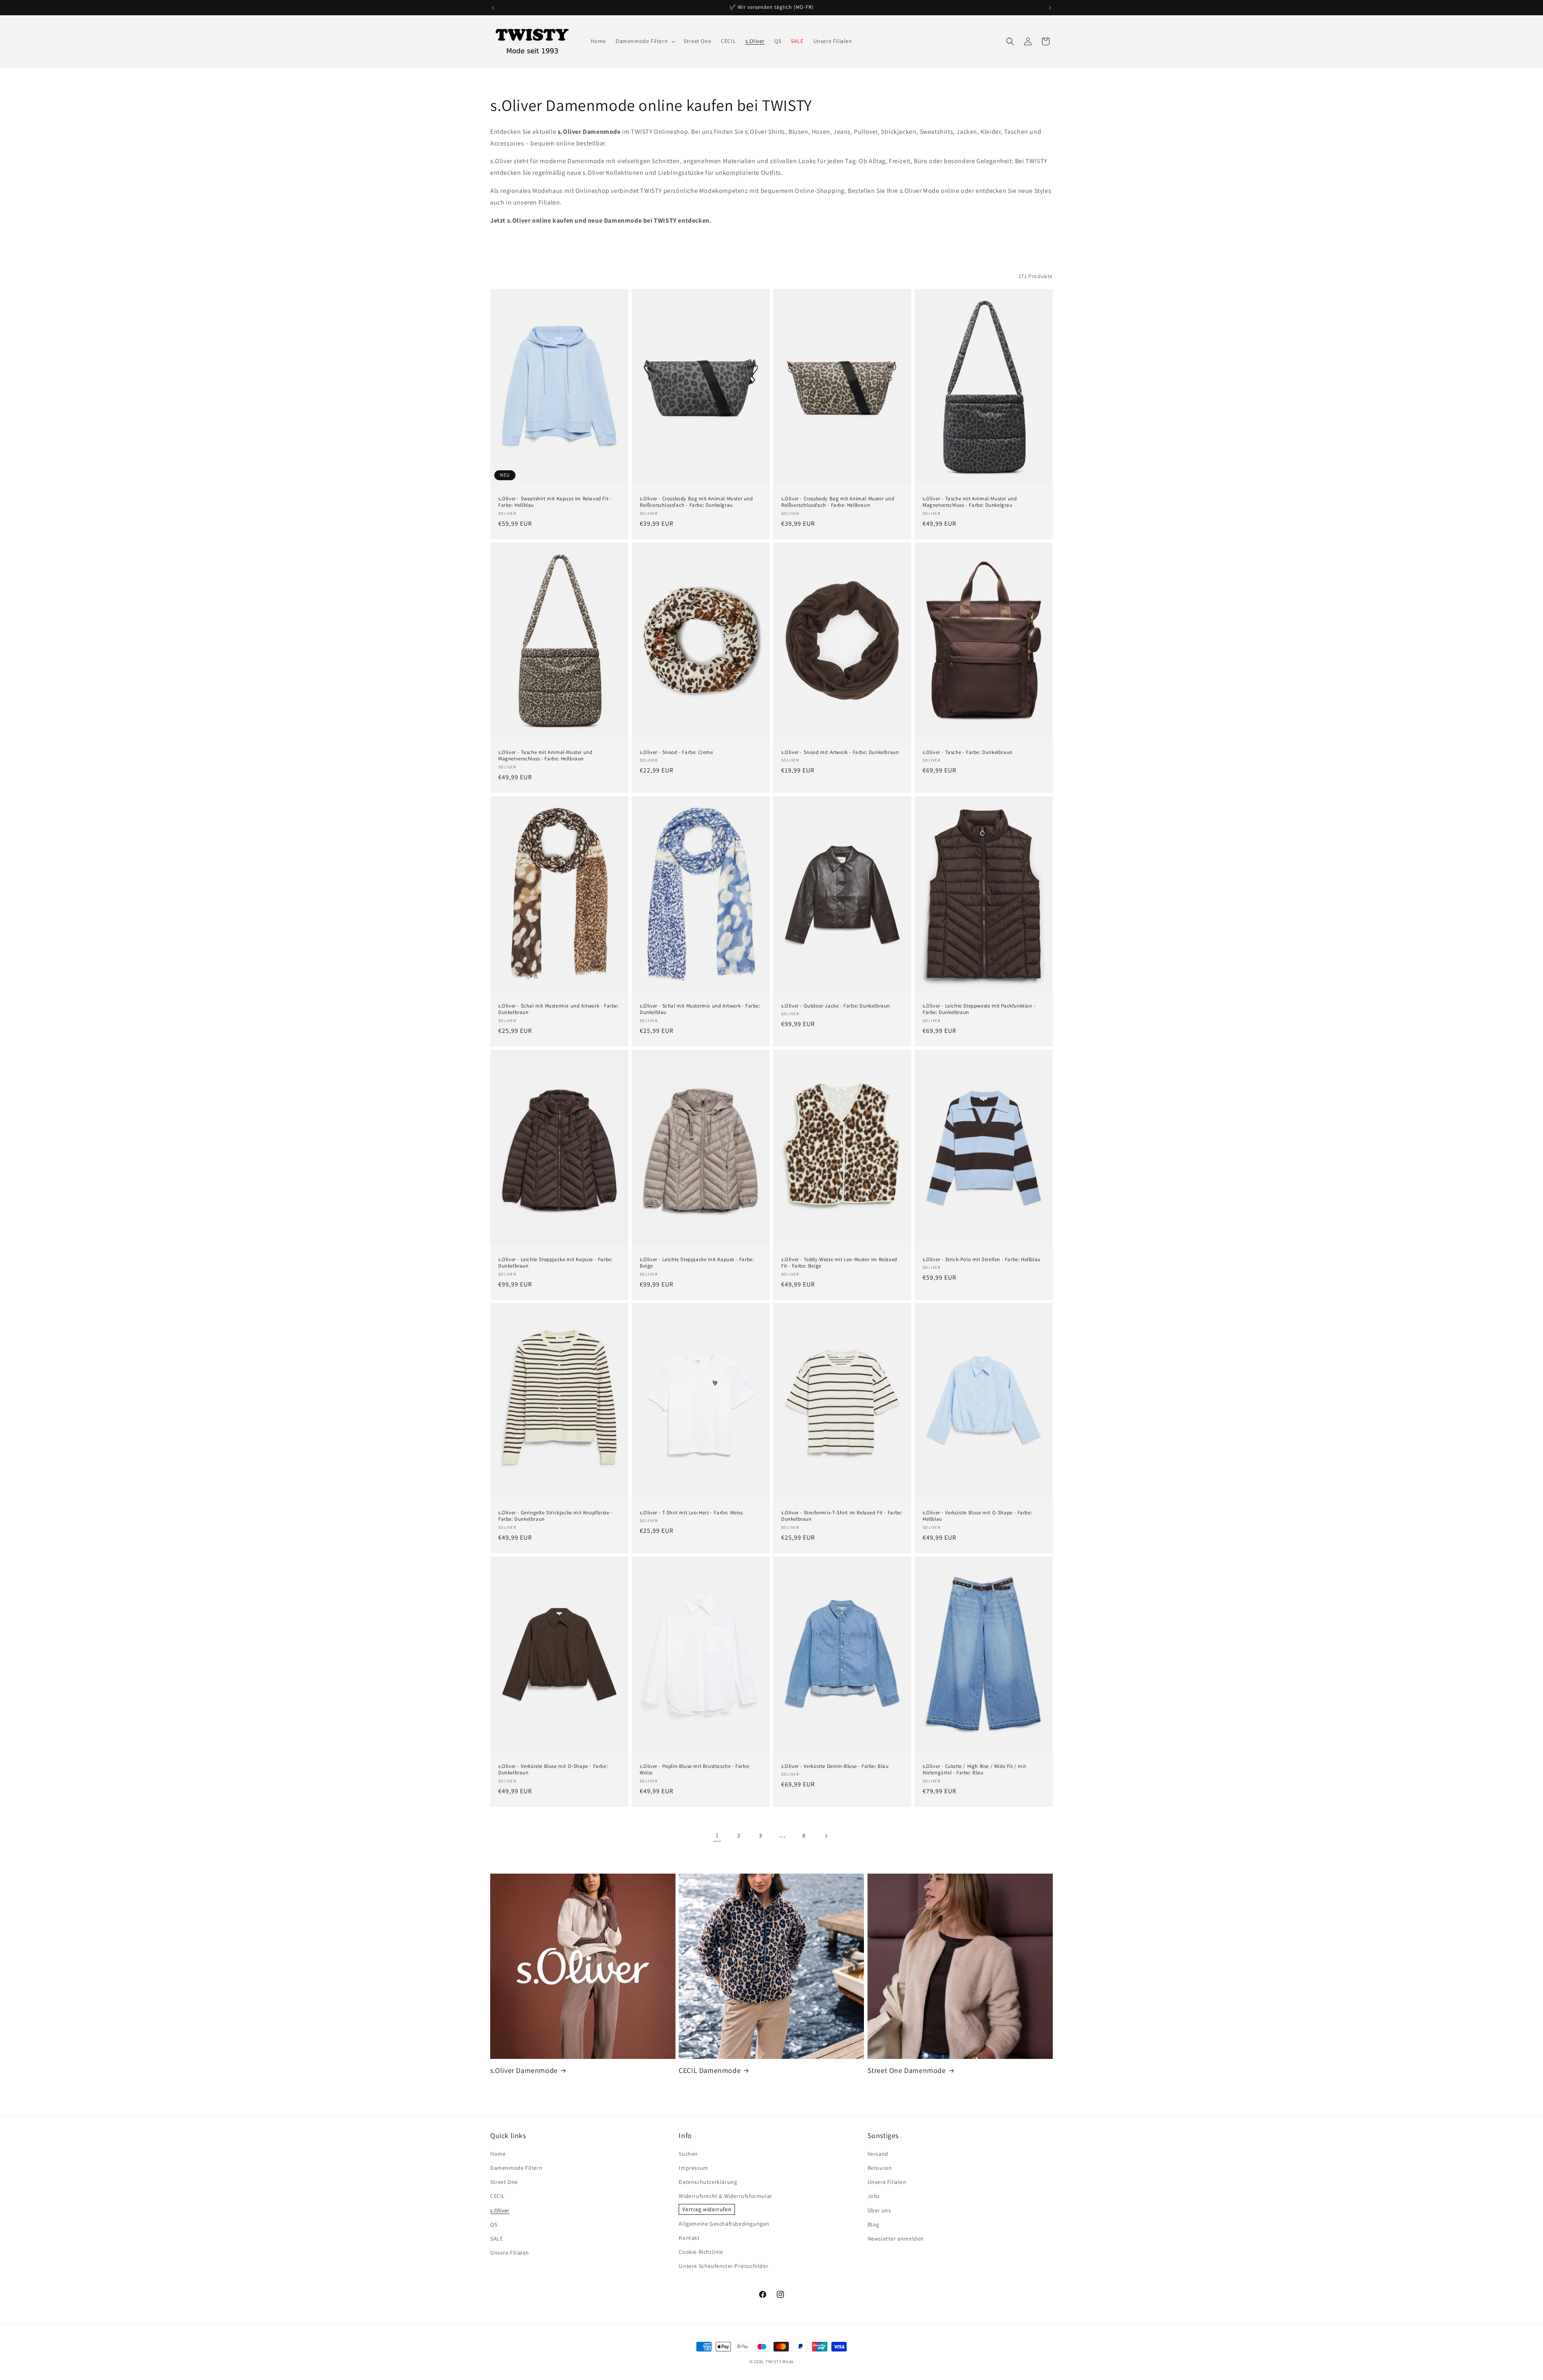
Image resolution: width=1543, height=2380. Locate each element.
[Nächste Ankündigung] (1050, 8)
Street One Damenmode (907, 2070)
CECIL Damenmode (710, 2070)
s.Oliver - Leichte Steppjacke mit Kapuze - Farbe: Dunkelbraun (555, 1263)
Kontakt (689, 2238)
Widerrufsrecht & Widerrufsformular (725, 2196)
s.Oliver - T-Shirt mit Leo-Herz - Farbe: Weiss (691, 1513)
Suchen (688, 2154)
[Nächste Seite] (826, 1836)
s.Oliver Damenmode (524, 2070)
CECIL (498, 2196)
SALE (496, 2239)
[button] (645, 41)
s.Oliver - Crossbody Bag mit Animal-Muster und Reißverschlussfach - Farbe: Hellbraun (838, 502)
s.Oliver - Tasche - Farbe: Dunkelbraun (968, 752)
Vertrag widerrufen (707, 2209)
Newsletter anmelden (896, 2239)
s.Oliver (500, 2210)
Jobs (874, 2196)
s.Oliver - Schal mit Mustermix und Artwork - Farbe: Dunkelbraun (559, 1009)
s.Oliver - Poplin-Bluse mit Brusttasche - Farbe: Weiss (695, 1770)
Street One (504, 2182)
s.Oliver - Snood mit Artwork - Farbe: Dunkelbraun (840, 752)
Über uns (879, 2210)
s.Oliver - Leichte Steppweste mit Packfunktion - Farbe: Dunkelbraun (979, 1009)
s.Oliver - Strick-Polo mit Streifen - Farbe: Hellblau (982, 1259)
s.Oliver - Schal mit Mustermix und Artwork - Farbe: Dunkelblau (700, 1009)
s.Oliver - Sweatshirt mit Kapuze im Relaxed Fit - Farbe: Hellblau (555, 502)
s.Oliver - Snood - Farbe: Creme (676, 752)
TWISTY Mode (780, 2362)
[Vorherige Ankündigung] (493, 8)
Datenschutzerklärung (708, 2182)
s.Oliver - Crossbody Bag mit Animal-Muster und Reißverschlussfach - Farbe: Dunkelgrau (696, 502)
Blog (873, 2224)
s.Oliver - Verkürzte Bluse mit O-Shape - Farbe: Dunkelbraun (553, 1770)
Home (498, 2154)
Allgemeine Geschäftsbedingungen (724, 2224)
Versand (878, 2154)
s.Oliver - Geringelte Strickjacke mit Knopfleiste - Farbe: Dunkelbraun (556, 1516)
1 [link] (717, 1835)
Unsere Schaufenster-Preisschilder (723, 2266)
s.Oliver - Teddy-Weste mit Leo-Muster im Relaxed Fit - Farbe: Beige (839, 1263)
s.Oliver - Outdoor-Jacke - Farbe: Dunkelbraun (836, 1006)
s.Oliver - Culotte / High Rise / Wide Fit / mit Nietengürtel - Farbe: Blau (974, 1770)
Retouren (880, 2168)
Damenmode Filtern (516, 2168)
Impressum (693, 2168)
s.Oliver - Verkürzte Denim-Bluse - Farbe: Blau (835, 1766)
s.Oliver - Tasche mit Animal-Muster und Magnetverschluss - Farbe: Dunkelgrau (970, 502)
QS (494, 2224)
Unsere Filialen (510, 2253)
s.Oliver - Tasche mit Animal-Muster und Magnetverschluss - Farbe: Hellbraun (545, 756)
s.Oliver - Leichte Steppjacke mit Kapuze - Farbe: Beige (697, 1263)
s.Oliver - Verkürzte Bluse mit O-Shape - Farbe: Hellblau (977, 1516)
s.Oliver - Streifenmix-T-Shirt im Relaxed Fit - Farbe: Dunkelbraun (842, 1516)
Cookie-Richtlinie (701, 2252)
